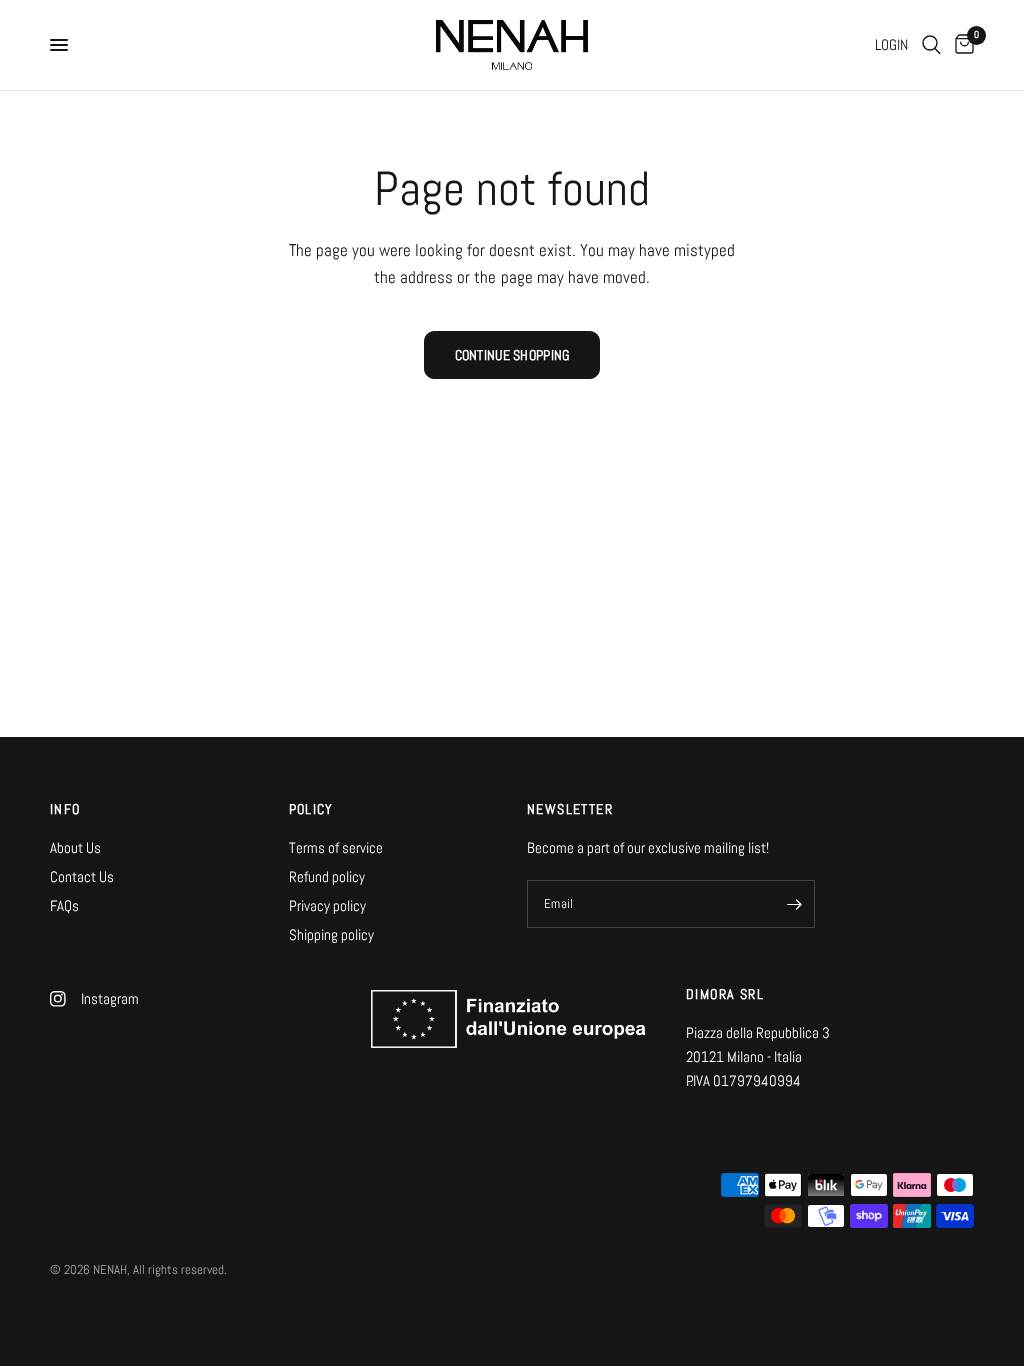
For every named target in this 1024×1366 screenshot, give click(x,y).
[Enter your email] (795, 904)
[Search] (931, 45)
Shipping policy (331, 934)
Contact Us (82, 876)
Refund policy (327, 876)
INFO (65, 809)
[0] (961, 45)
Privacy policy (327, 905)
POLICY (311, 809)
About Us (75, 847)
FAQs (64, 905)
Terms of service (336, 847)
